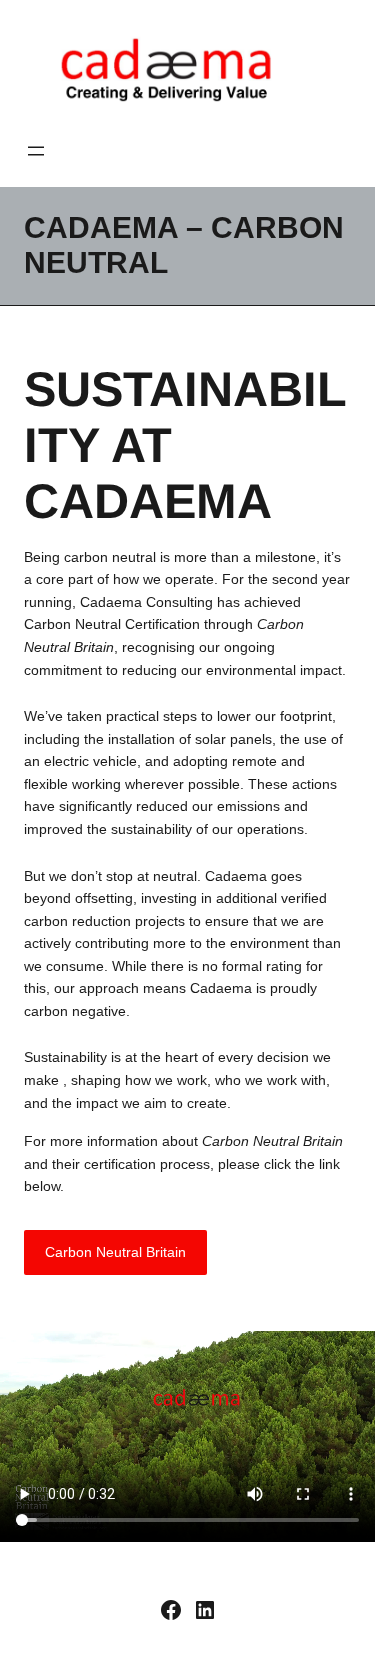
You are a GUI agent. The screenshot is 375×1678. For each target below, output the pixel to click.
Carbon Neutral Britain (115, 1252)
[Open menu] (36, 151)
